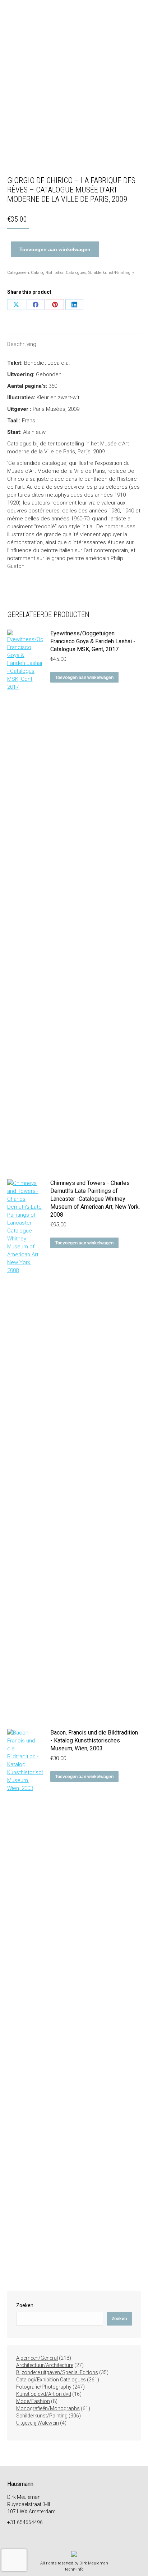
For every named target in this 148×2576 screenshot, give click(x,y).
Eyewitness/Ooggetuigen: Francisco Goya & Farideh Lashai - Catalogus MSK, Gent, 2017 (93, 641)
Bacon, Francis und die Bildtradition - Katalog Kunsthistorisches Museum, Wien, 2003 (94, 1740)
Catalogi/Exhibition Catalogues (59, 273)
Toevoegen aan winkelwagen (55, 249)
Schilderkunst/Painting (109, 273)
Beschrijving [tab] (22, 344)
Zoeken (25, 2305)
